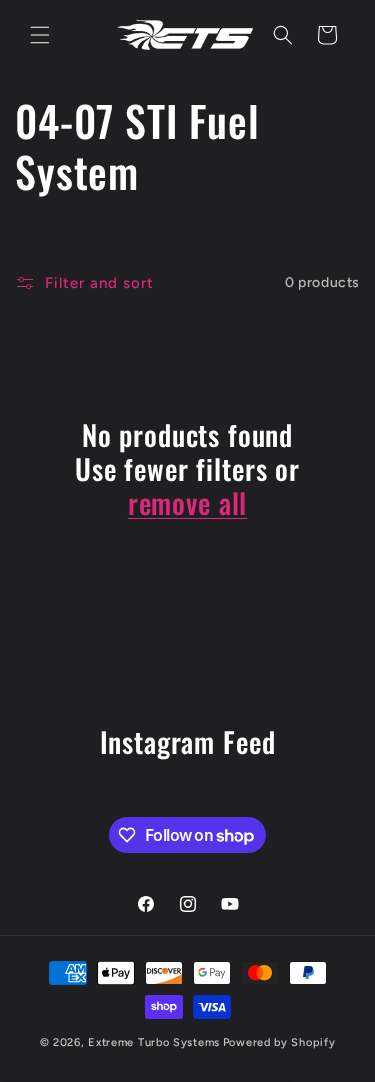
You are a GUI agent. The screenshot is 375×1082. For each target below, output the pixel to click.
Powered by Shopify (279, 1042)
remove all (187, 503)
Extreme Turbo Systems (154, 1042)
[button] (40, 35)
